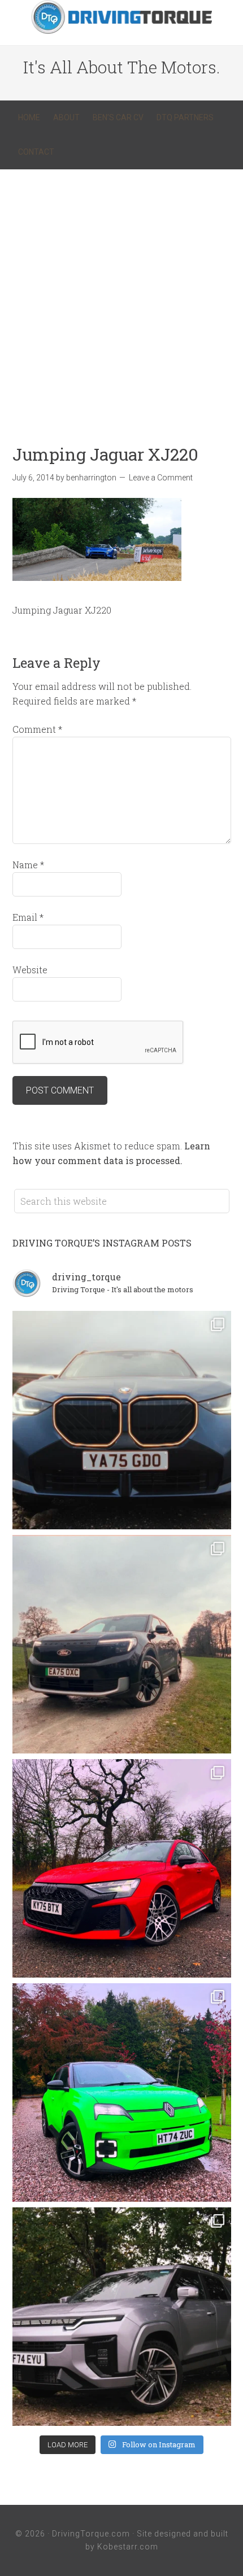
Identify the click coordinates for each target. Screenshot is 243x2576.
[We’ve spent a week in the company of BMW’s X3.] (122, 1420)
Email (28, 917)
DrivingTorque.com (91, 2534)
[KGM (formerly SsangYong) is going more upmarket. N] (122, 2317)
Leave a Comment (161, 478)
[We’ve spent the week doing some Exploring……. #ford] (122, 1644)
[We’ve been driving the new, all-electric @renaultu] (122, 2092)
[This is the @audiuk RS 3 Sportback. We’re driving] (122, 1868)
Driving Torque (121, 17)
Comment (37, 729)
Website (30, 970)
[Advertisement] (121, 296)
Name (28, 865)
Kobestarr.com (128, 2547)
